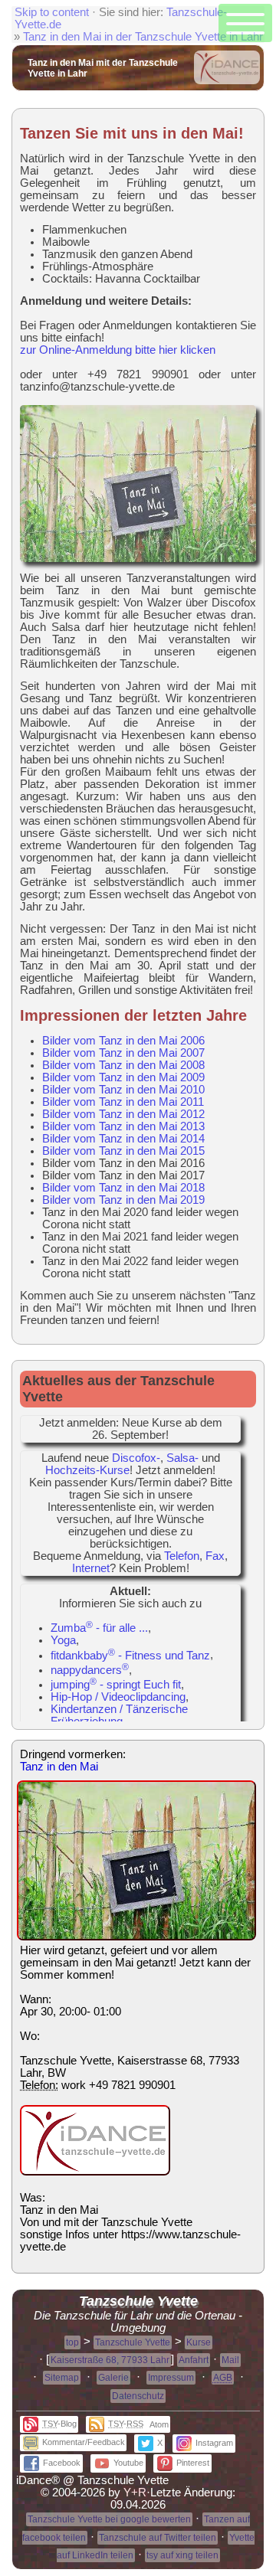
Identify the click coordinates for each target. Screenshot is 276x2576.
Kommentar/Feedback (84, 2442)
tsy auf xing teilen (182, 2555)
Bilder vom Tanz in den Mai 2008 (123, 1065)
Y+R (135, 2493)
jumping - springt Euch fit (116, 1685)
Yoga (63, 1640)
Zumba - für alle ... (99, 1628)
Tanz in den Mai (59, 1767)
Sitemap (62, 2378)
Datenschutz (138, 2396)
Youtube (128, 2463)
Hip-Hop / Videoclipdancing (118, 1697)
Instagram (214, 2443)
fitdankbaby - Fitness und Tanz (130, 1656)
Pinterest (193, 2463)
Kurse (199, 2342)
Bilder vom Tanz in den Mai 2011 (123, 1102)
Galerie (113, 2378)
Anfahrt (194, 2360)
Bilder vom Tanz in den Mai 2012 (123, 1114)
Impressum (171, 2378)
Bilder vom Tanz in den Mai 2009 (123, 1077)
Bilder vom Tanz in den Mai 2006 (123, 1041)
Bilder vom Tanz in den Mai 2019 (123, 1200)
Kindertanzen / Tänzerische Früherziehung (119, 1715)
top (72, 2342)
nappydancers (90, 1670)
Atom (159, 2424)
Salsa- (182, 1458)
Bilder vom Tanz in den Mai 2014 (123, 1139)
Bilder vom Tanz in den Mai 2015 (123, 1151)
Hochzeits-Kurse (87, 1470)
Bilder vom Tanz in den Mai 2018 (123, 1188)
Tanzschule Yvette (133, 2342)
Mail (230, 2360)
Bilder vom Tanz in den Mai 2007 (123, 1053)
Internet (91, 1568)
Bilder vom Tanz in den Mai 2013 (123, 1126)
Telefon (182, 1556)
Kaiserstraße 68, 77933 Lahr (110, 2360)
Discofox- (136, 1458)
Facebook (62, 2463)
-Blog (59, 2424)
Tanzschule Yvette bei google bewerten (109, 2519)
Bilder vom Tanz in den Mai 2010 (123, 1090)
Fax (215, 1556)
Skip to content (52, 12)
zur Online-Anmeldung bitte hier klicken (118, 350)
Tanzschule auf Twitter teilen (158, 2538)
